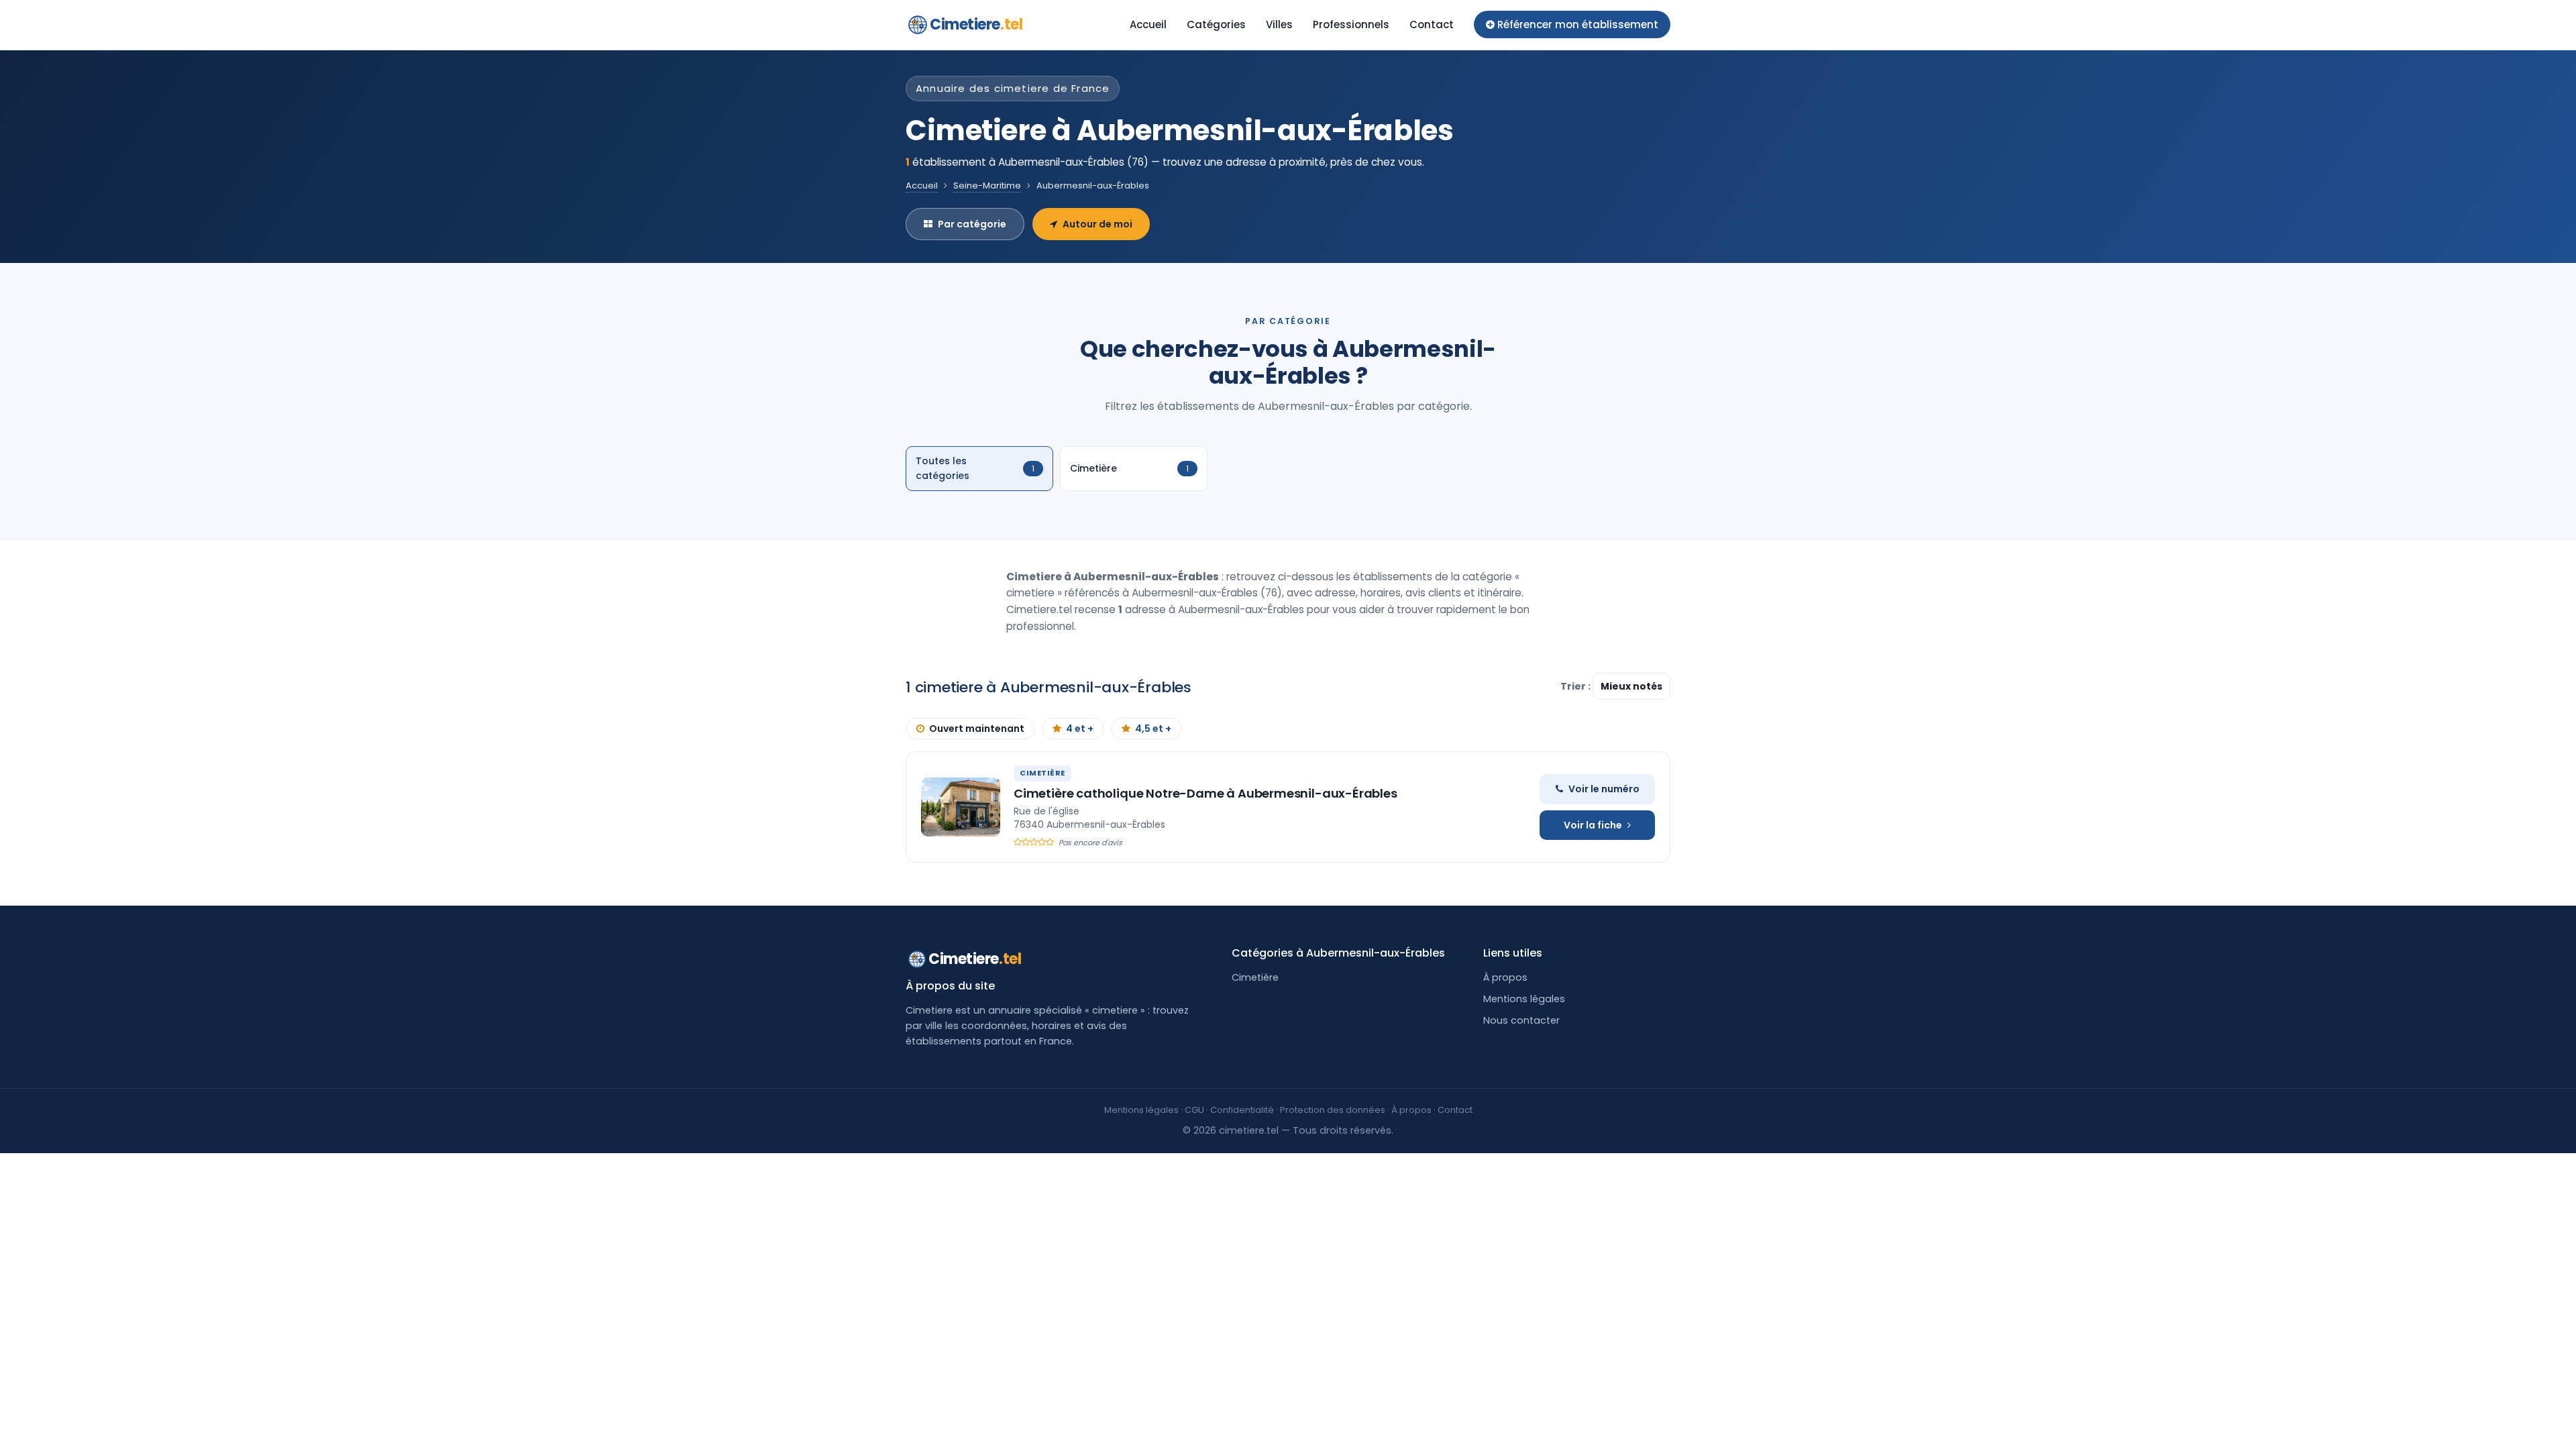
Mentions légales (1524, 999)
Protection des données (1333, 1110)
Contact (1432, 24)
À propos (1505, 977)
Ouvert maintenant (977, 729)
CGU (1194, 1110)
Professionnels (1351, 24)
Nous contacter (1521, 1020)
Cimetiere (976, 24)
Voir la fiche (1593, 825)
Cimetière (1255, 977)
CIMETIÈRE (1042, 773)
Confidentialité (1242, 1110)
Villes (1279, 24)
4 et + (1080, 729)
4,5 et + (1153, 729)
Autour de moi (1097, 224)
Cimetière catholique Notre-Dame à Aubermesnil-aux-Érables (1205, 793)
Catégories (1216, 24)
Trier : (1576, 686)
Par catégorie (972, 224)
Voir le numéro (1604, 789)
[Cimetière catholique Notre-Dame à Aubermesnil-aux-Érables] (961, 807)
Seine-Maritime (987, 185)
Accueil (1148, 24)
